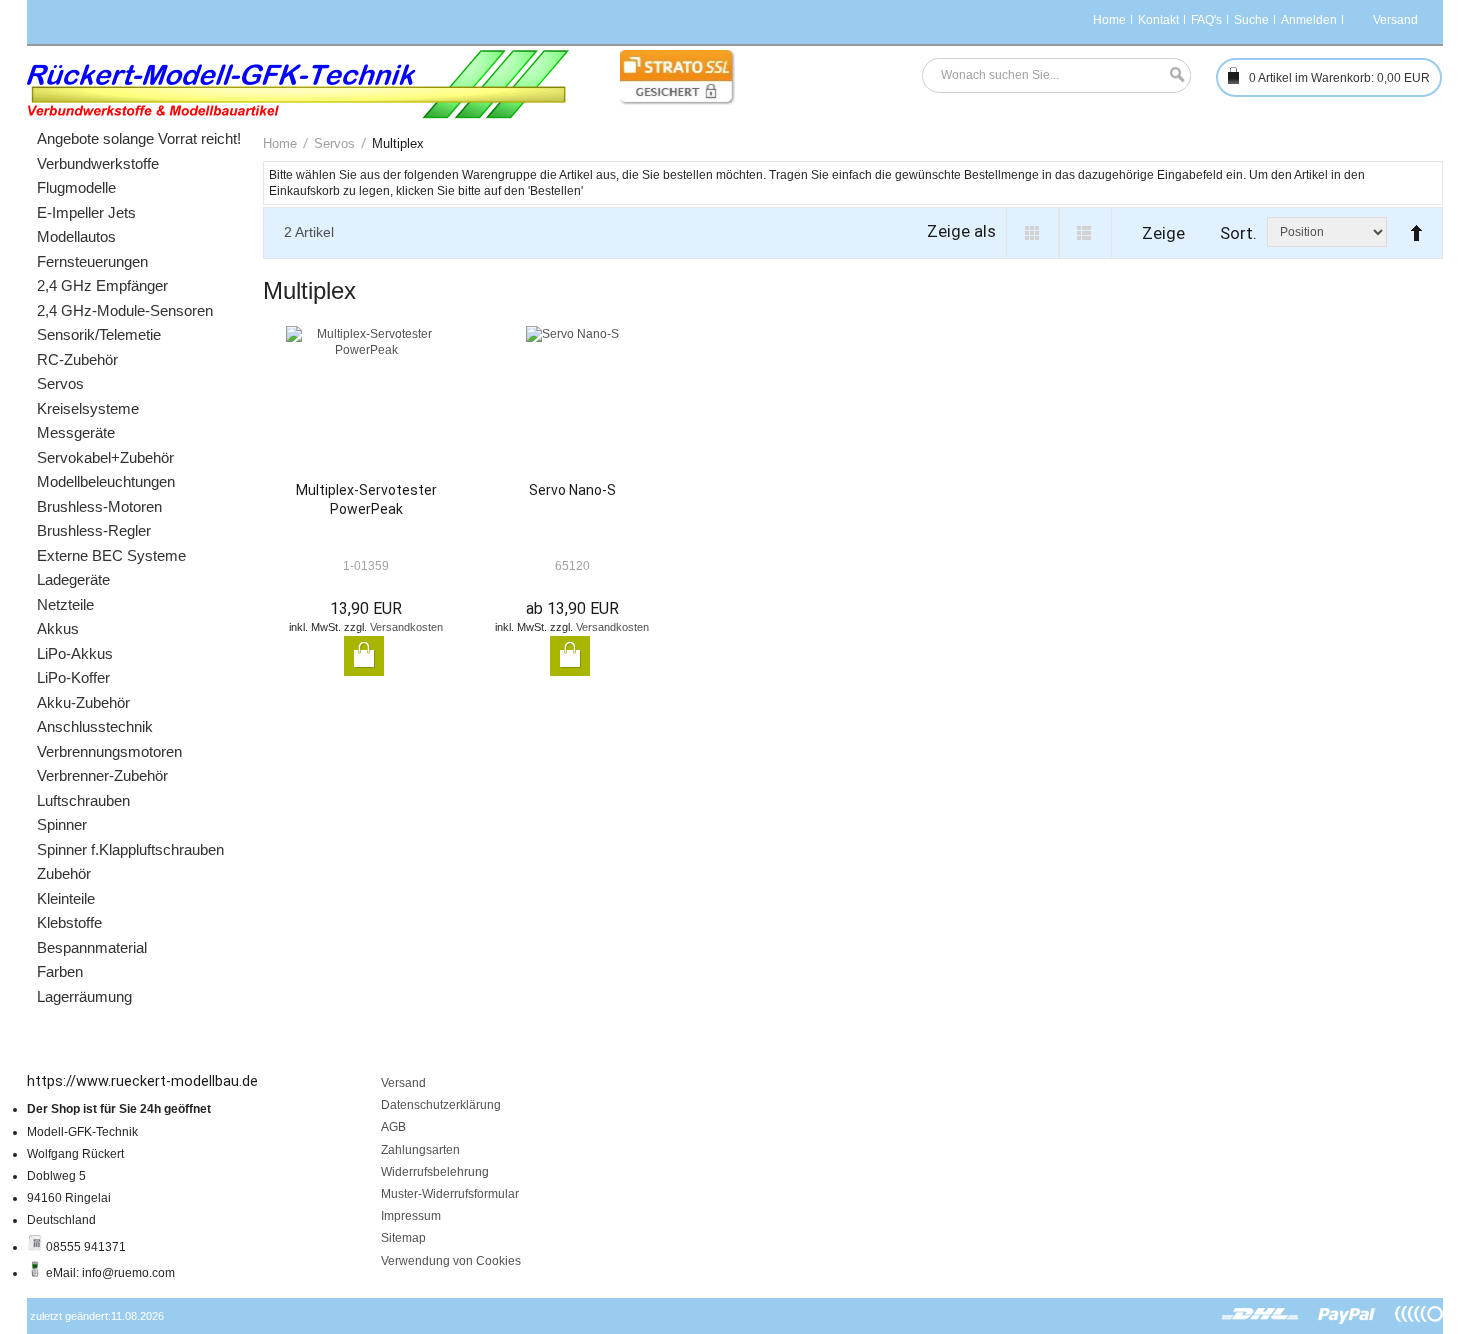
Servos (334, 143)
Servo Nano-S (572, 490)
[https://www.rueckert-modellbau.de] (298, 84)
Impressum (411, 1216)
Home (1109, 20)
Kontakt (1158, 20)
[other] (1419, 1315)
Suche (1251, 20)
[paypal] (1347, 1315)
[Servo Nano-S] (572, 403)
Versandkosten (406, 627)
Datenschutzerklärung (441, 1105)
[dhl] (1260, 1315)
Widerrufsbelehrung (435, 1172)
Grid (1032, 233)
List (1085, 233)
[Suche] (1172, 75)
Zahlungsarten (420, 1150)
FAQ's (1206, 20)
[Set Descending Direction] (1412, 224)
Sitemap (403, 1238)
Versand (403, 1083)
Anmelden (1309, 20)
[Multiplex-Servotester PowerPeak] (366, 403)
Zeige (1163, 233)
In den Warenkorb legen (364, 656)
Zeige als (961, 231)
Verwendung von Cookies (451, 1261)
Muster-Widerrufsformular (450, 1194)
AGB (393, 1127)
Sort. (1238, 233)
